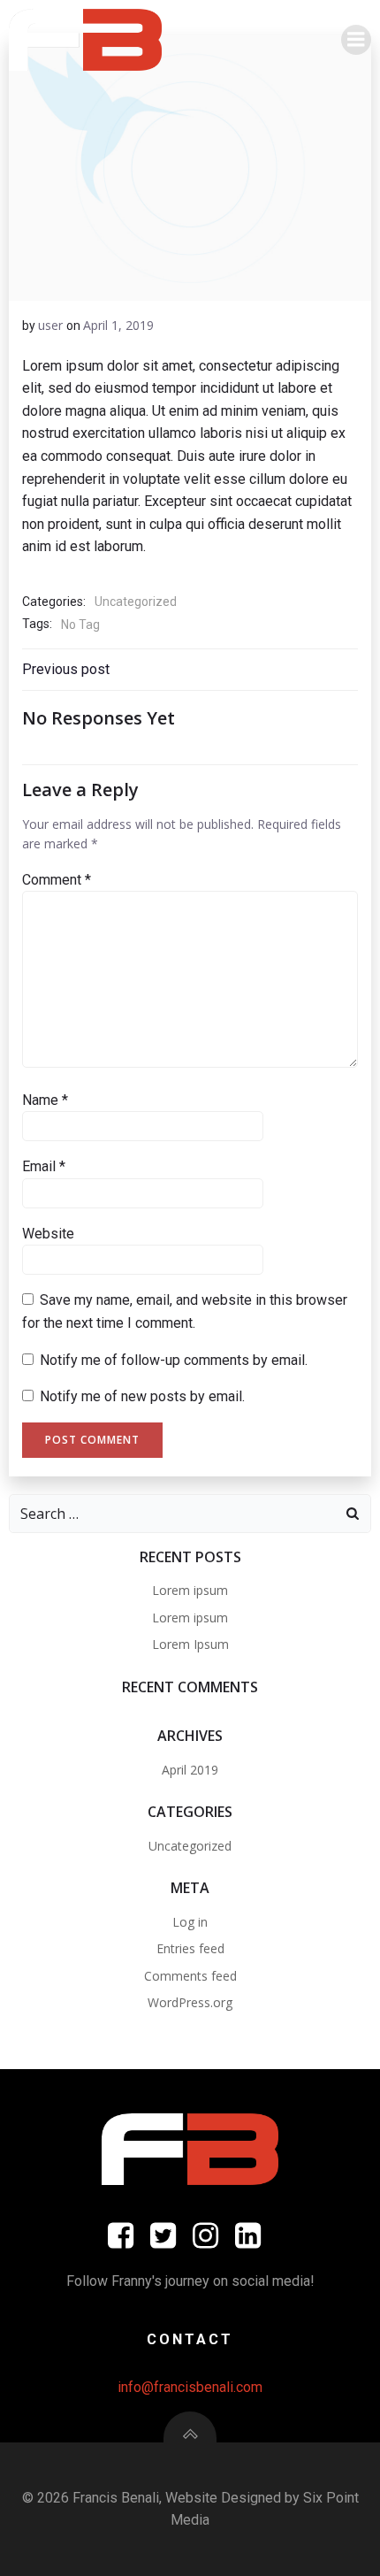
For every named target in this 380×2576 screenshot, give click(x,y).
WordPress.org (190, 2002)
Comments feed (190, 1976)
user (50, 325)
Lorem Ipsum (190, 1644)
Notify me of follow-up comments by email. (174, 1360)
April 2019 (190, 1770)
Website (48, 1234)
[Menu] (356, 40)
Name (45, 1100)
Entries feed (190, 1948)
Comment (57, 880)
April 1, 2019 (118, 325)
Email (44, 1166)
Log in (190, 1922)
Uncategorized (136, 602)
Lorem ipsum (190, 1590)
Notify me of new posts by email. (142, 1396)
